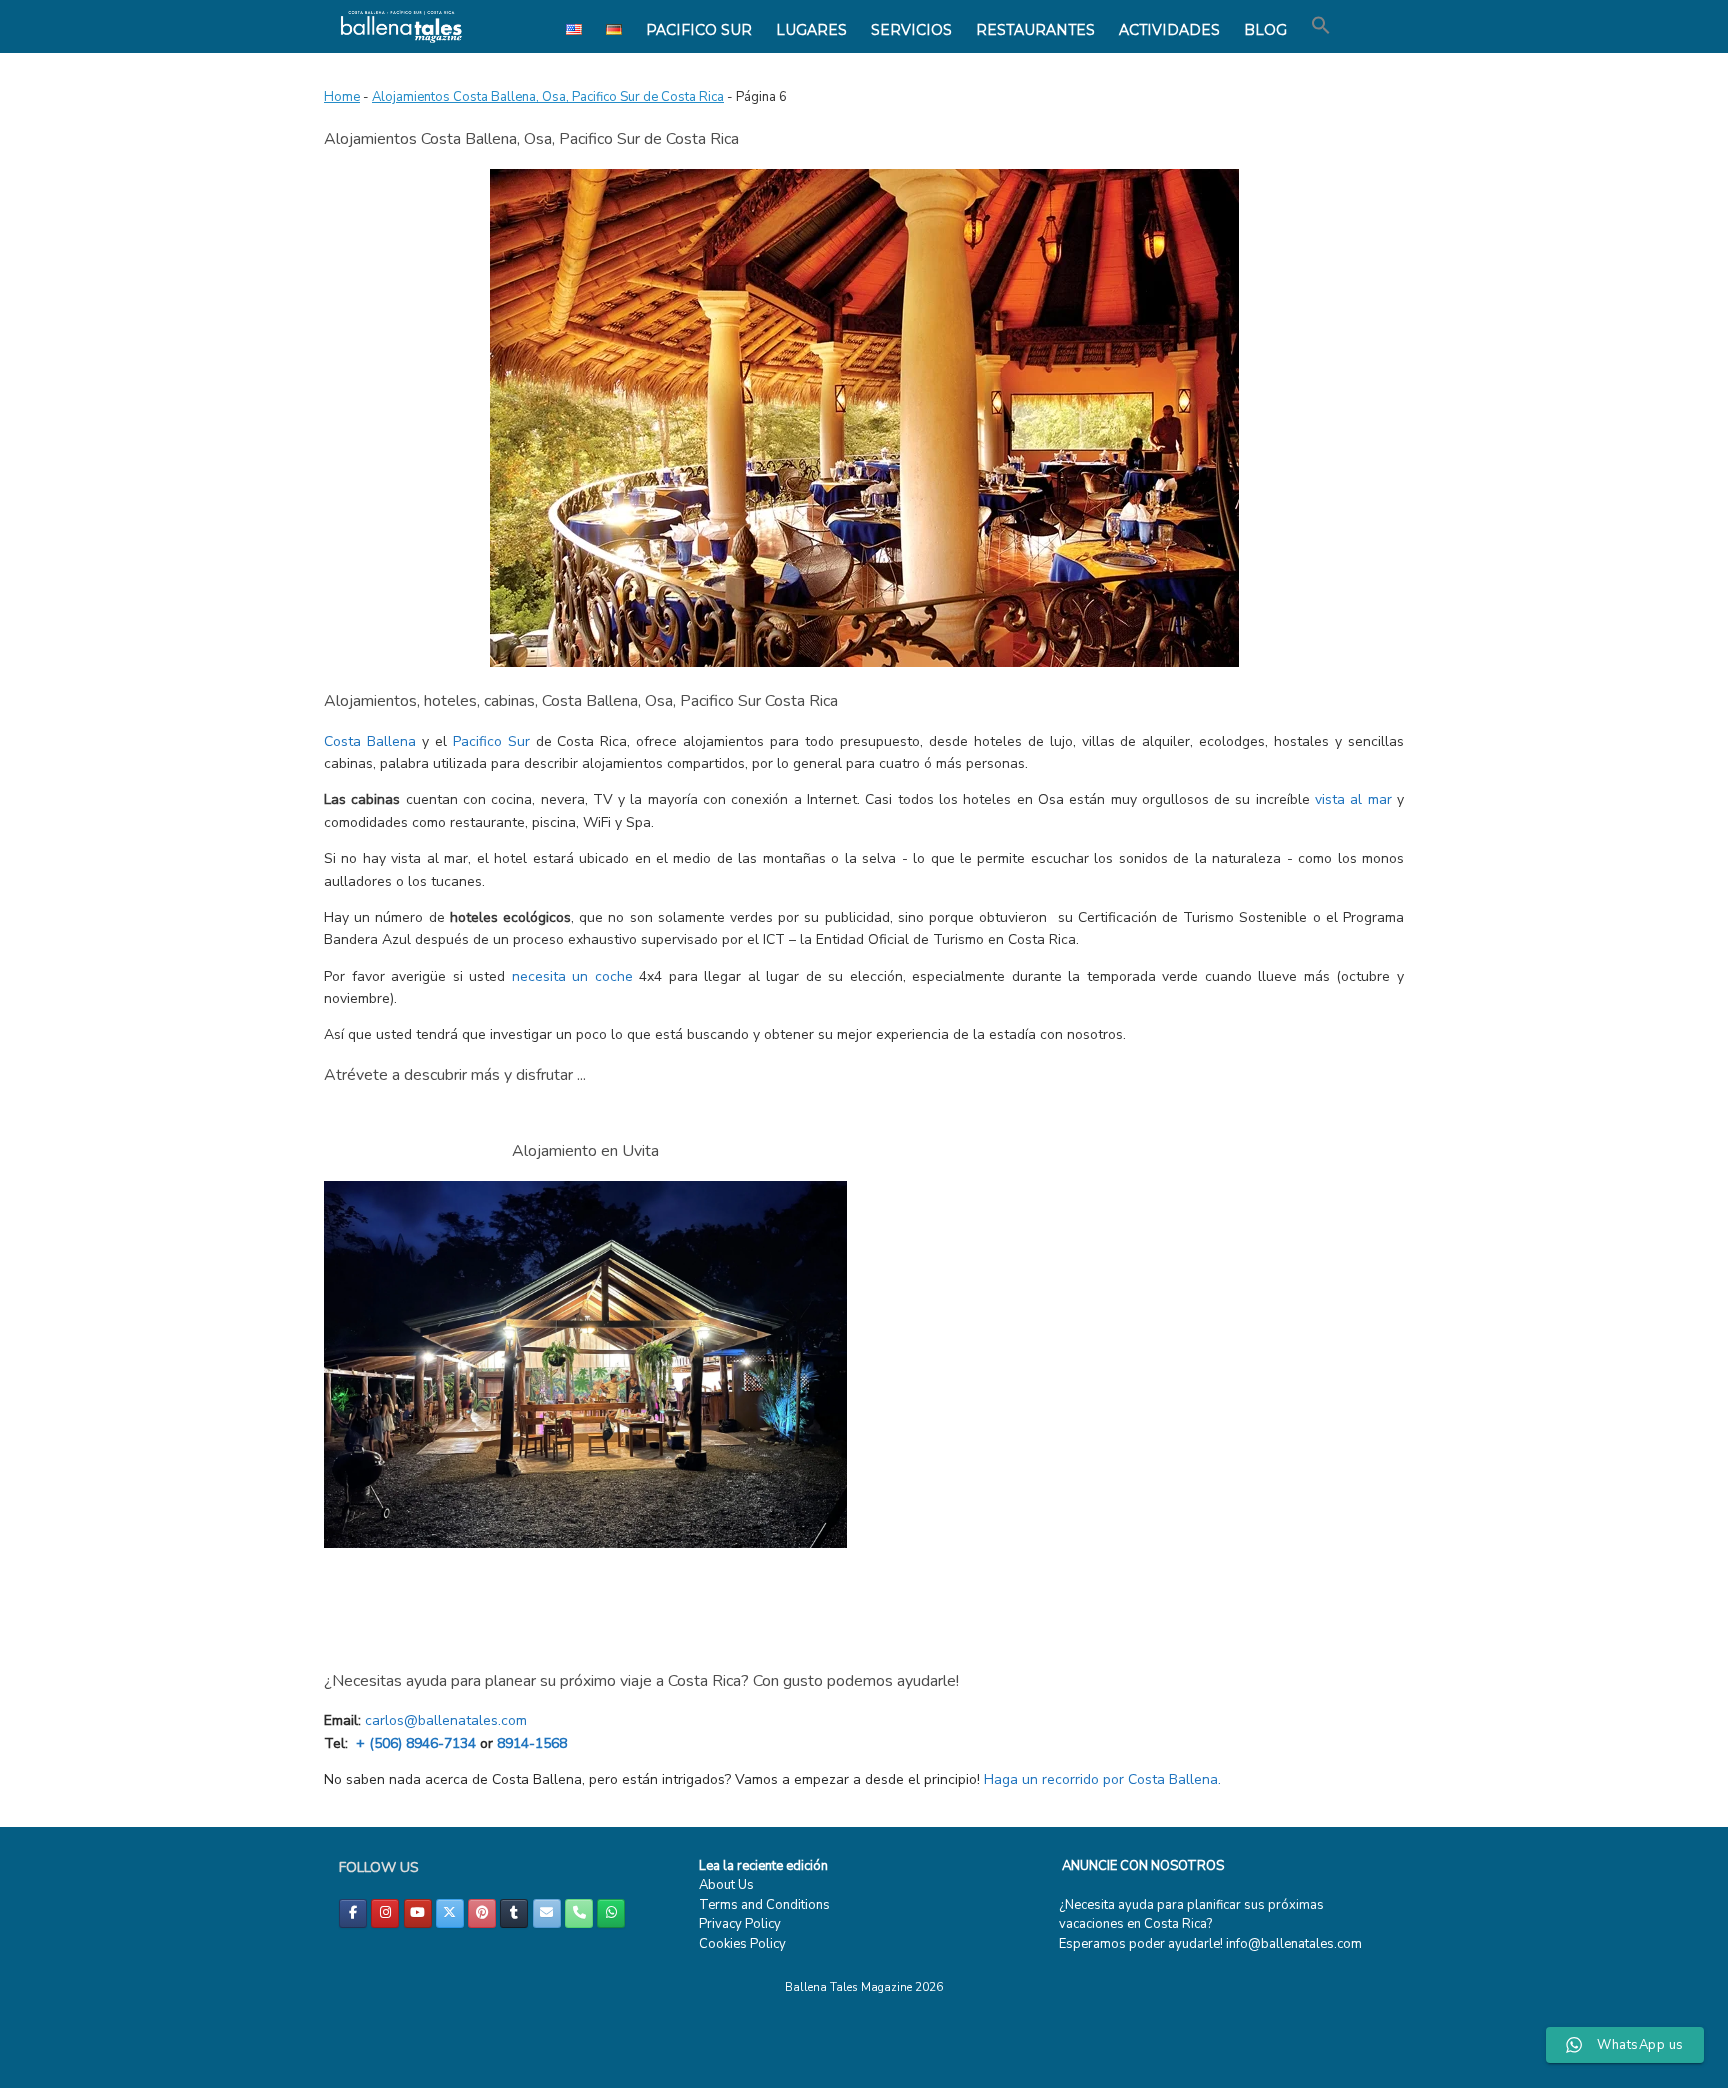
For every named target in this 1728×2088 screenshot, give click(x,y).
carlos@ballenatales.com (446, 1720)
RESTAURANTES (1035, 30)
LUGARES (811, 30)
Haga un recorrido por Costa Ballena (1101, 1779)
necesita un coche (572, 976)
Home (342, 97)
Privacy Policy (740, 1924)
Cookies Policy (742, 1944)
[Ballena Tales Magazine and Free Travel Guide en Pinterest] (482, 1913)
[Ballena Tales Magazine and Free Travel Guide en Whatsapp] (611, 1913)
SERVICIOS (911, 30)
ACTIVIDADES (1169, 30)
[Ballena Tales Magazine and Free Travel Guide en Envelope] (547, 1913)
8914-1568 (532, 1743)
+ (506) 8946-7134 (416, 1743)
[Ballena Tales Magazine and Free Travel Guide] (401, 26)
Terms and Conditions (764, 1905)
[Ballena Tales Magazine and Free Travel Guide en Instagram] (385, 1913)
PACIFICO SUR (699, 30)
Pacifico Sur (491, 741)
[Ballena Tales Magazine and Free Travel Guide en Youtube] (418, 1913)
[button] (1321, 26)
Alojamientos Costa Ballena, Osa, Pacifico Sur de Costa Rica (548, 97)
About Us (726, 1885)
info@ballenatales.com (1294, 1944)
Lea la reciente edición (763, 1866)
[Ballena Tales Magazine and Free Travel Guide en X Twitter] (450, 1913)
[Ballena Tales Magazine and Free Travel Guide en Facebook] (353, 1913)
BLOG (1265, 30)
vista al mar (1353, 799)
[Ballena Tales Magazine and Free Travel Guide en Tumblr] (514, 1913)
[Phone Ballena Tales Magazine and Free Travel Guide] (579, 1913)
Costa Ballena (370, 741)
